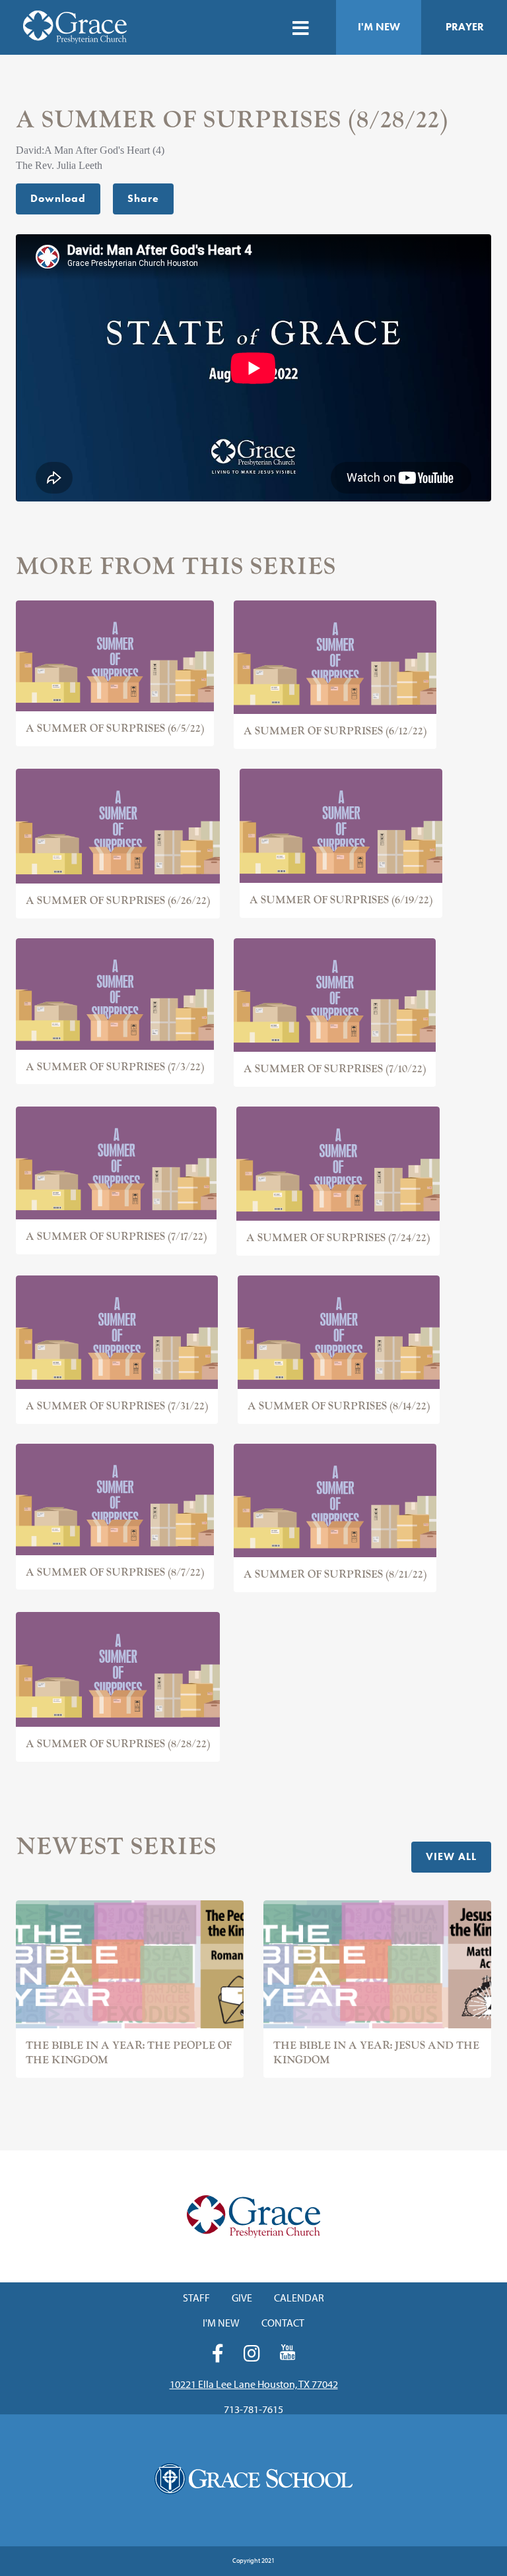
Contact (283, 2323)
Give (242, 2298)
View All (451, 1856)
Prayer (465, 27)
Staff (196, 2298)
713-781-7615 (253, 2409)
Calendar (299, 2298)
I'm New (379, 27)
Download (58, 198)
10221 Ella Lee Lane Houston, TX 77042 (254, 2384)
